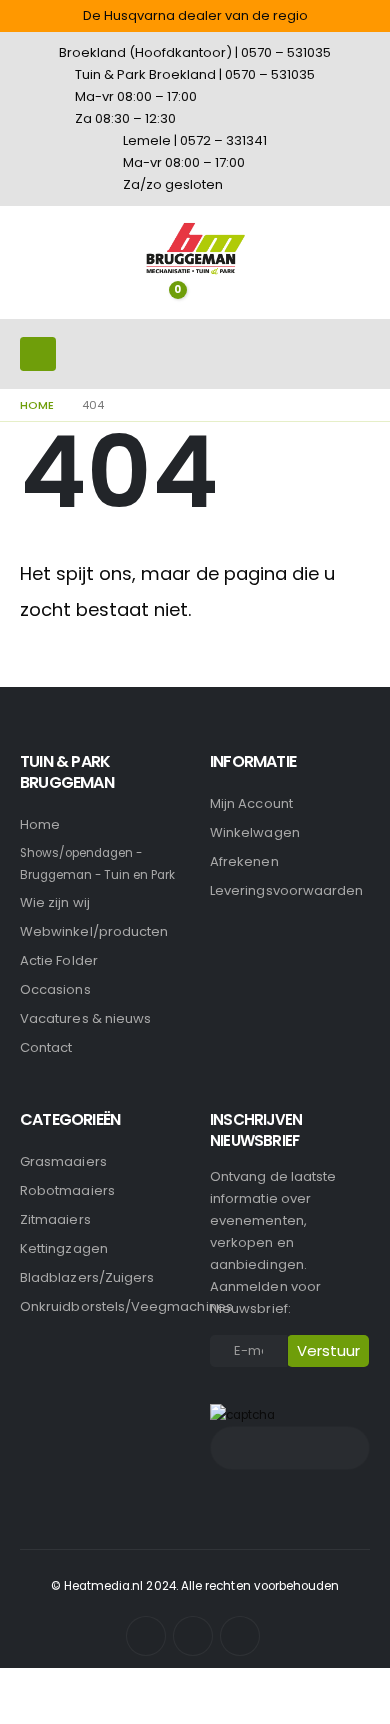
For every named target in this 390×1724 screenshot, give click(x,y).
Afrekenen (244, 861)
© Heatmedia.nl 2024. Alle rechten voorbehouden (195, 1586)
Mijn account (251, 803)
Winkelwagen (255, 832)
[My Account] (205, 305)
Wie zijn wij (55, 902)
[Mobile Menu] (38, 354)
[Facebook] (146, 1636)
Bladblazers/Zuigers (87, 1277)
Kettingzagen (64, 1248)
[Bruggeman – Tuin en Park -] (195, 248)
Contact (46, 1047)
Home (40, 824)
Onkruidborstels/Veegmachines (126, 1306)
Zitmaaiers (55, 1219)
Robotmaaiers (67, 1190)
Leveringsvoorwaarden (286, 890)
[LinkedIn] (240, 1636)
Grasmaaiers (63, 1161)
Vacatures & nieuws (85, 1018)
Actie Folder (59, 960)
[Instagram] (193, 1636)
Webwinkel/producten (94, 931)
